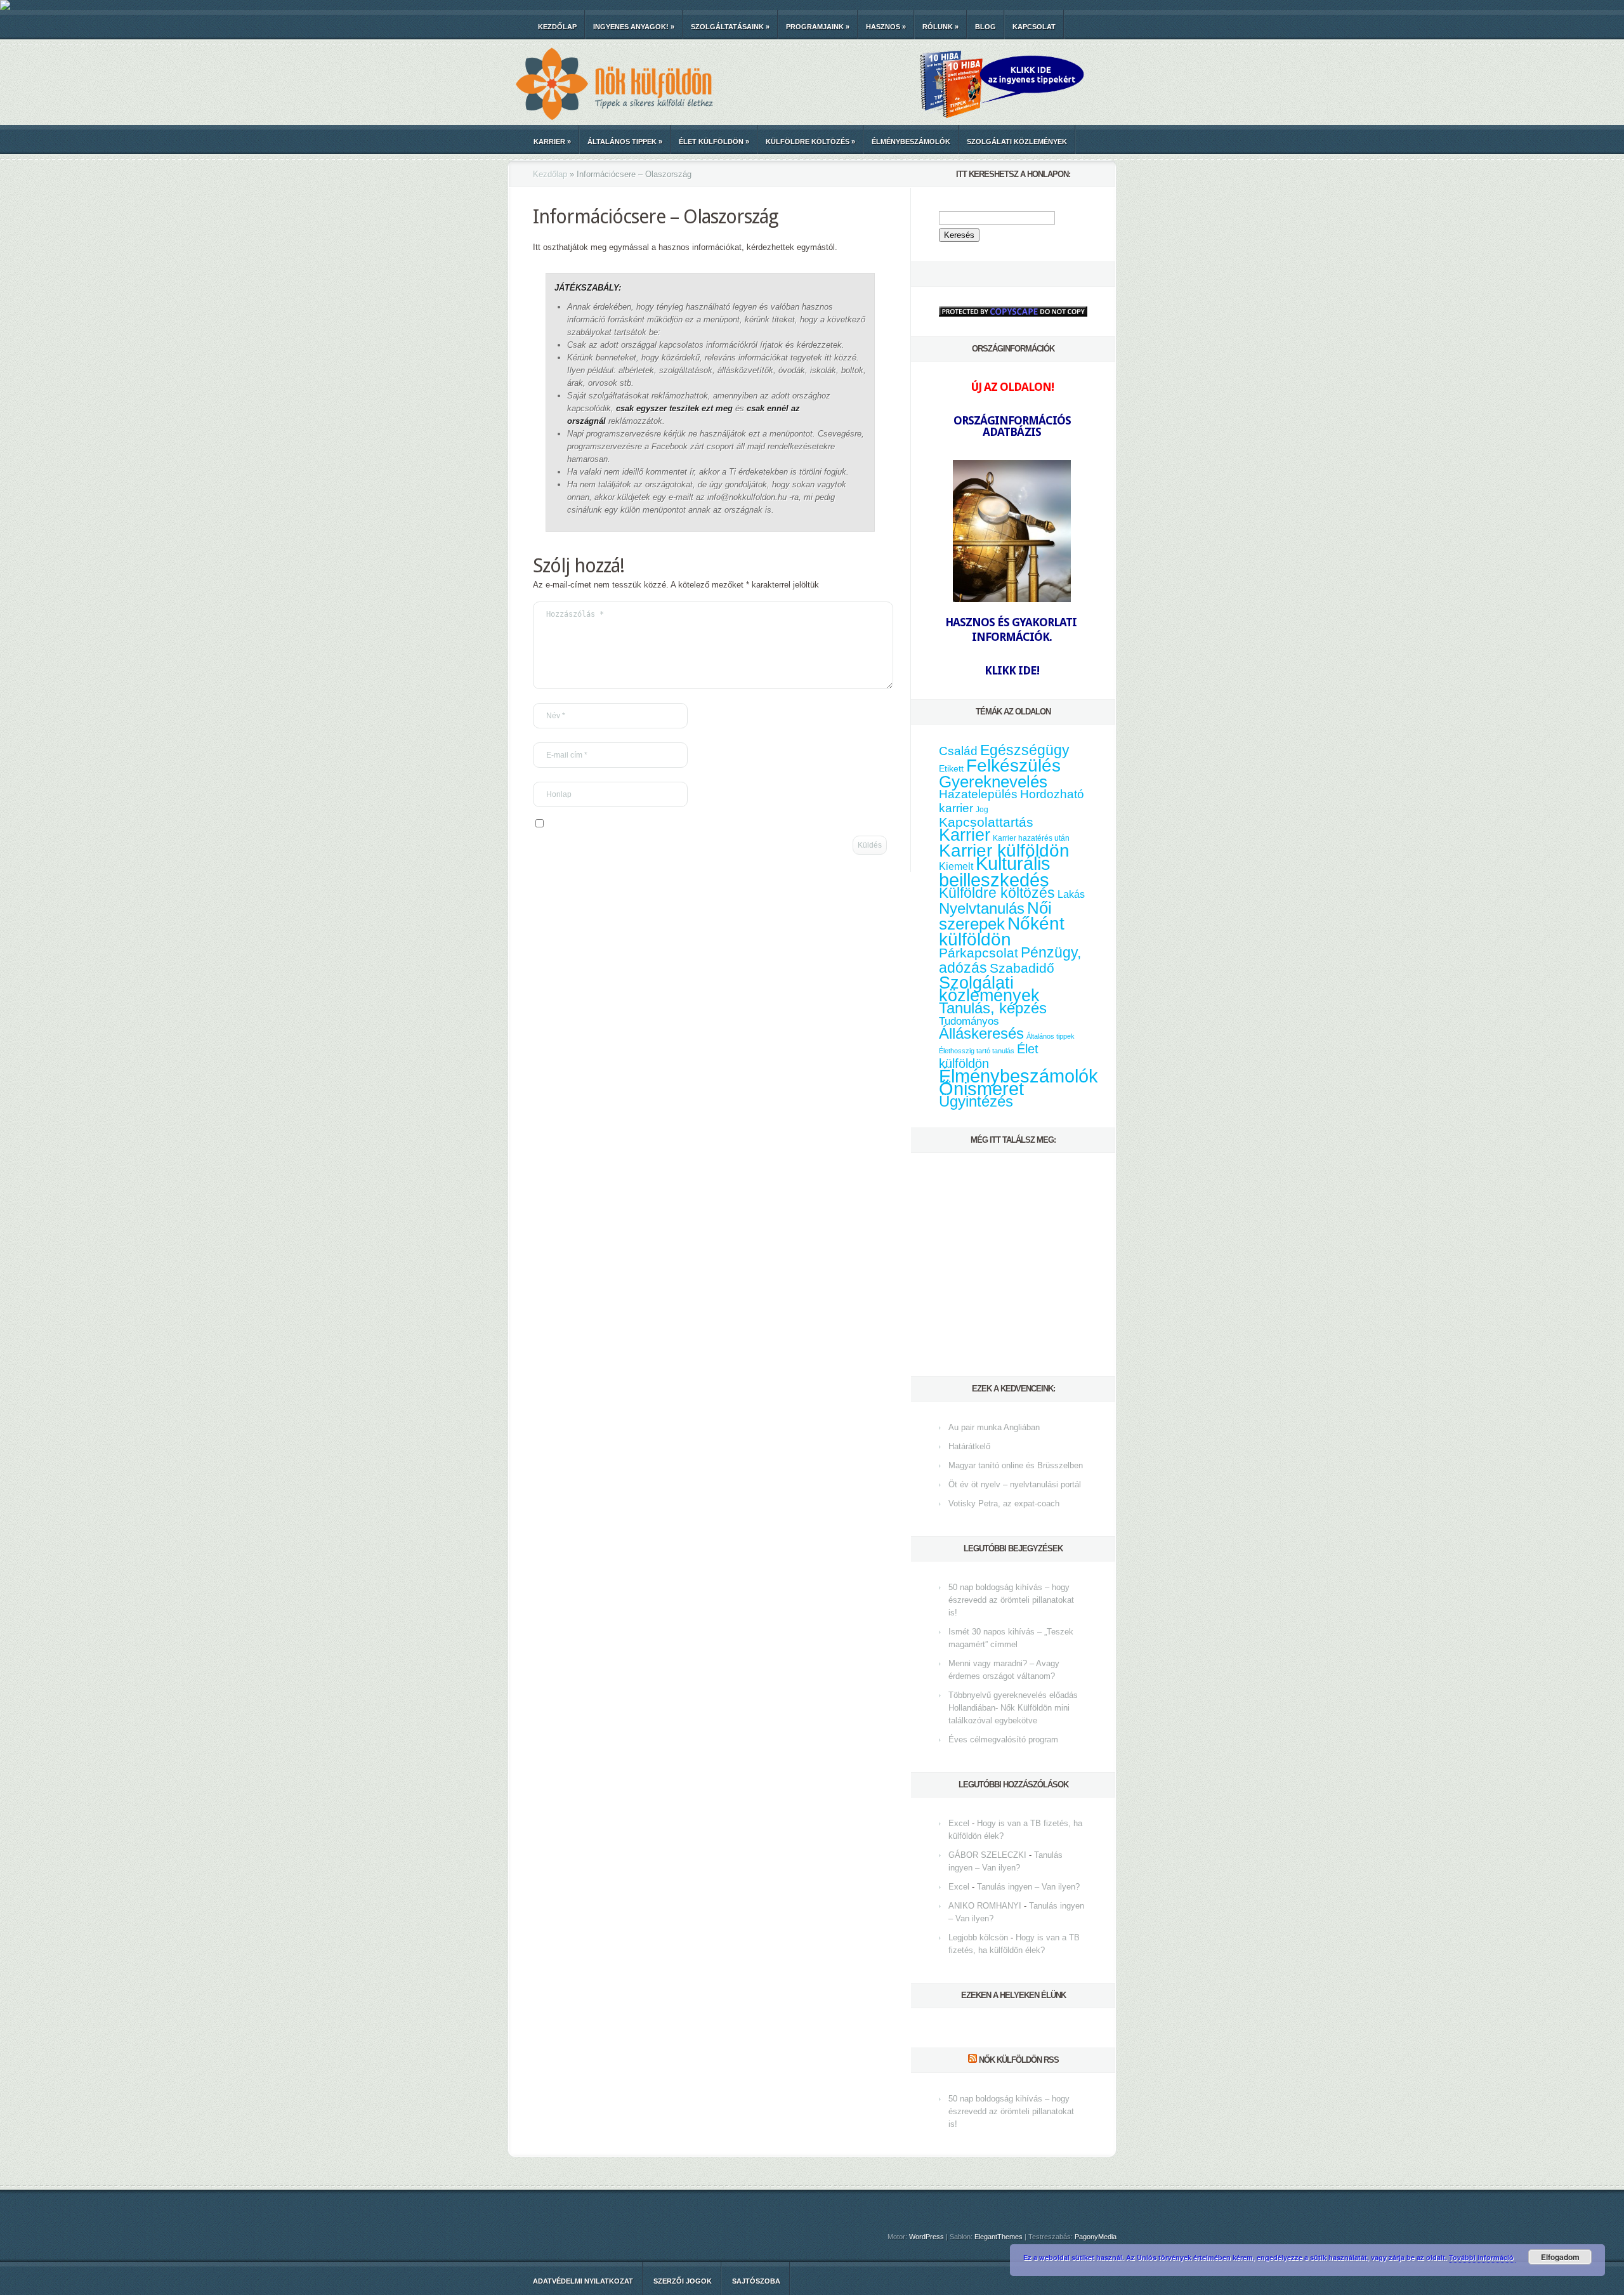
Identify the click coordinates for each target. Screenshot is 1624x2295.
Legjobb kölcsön (978, 1937)
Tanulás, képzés (993, 1008)
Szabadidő (1022, 968)
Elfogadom (1560, 2257)
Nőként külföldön (1002, 931)
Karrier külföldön (1004, 851)
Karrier (552, 141)
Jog (982, 810)
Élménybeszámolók (911, 141)
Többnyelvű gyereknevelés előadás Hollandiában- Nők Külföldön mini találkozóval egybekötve (1013, 1708)
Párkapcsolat (979, 953)
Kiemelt (956, 866)
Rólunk (940, 27)
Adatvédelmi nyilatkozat (583, 2281)
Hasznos (886, 27)
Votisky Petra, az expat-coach (1004, 1503)
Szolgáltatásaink (730, 27)
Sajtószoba (756, 2281)
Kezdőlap (557, 27)
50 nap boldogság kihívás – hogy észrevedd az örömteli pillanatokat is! (1011, 1600)
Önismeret (981, 1089)
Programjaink (818, 27)
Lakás (1071, 894)
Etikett (951, 768)
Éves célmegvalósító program (1003, 1739)
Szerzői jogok (683, 2281)
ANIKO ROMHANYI (985, 1906)
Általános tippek (625, 141)
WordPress (927, 2237)
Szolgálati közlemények (1017, 141)
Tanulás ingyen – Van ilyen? (1028, 1887)
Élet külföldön (714, 141)
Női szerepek (995, 916)
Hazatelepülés (978, 794)
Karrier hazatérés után (1031, 838)
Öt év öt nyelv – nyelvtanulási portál (1015, 1484)
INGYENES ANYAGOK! (634, 27)
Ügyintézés (976, 1101)
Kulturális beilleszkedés (995, 871)
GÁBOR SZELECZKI (987, 1855)
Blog (986, 27)
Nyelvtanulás (982, 909)
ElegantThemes (999, 2237)
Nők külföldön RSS (1019, 2060)
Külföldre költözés (810, 141)
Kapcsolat (1034, 27)
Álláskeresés (981, 1033)
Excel (959, 1823)
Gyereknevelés (993, 782)
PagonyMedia (1096, 2237)
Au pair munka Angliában (994, 1427)
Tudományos (969, 1021)
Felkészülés (1013, 765)
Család (958, 751)
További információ (1482, 2257)
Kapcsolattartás (986, 822)
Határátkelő (969, 1446)
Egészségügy (1025, 750)
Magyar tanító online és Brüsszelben (1016, 1465)
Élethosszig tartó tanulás (977, 1051)
